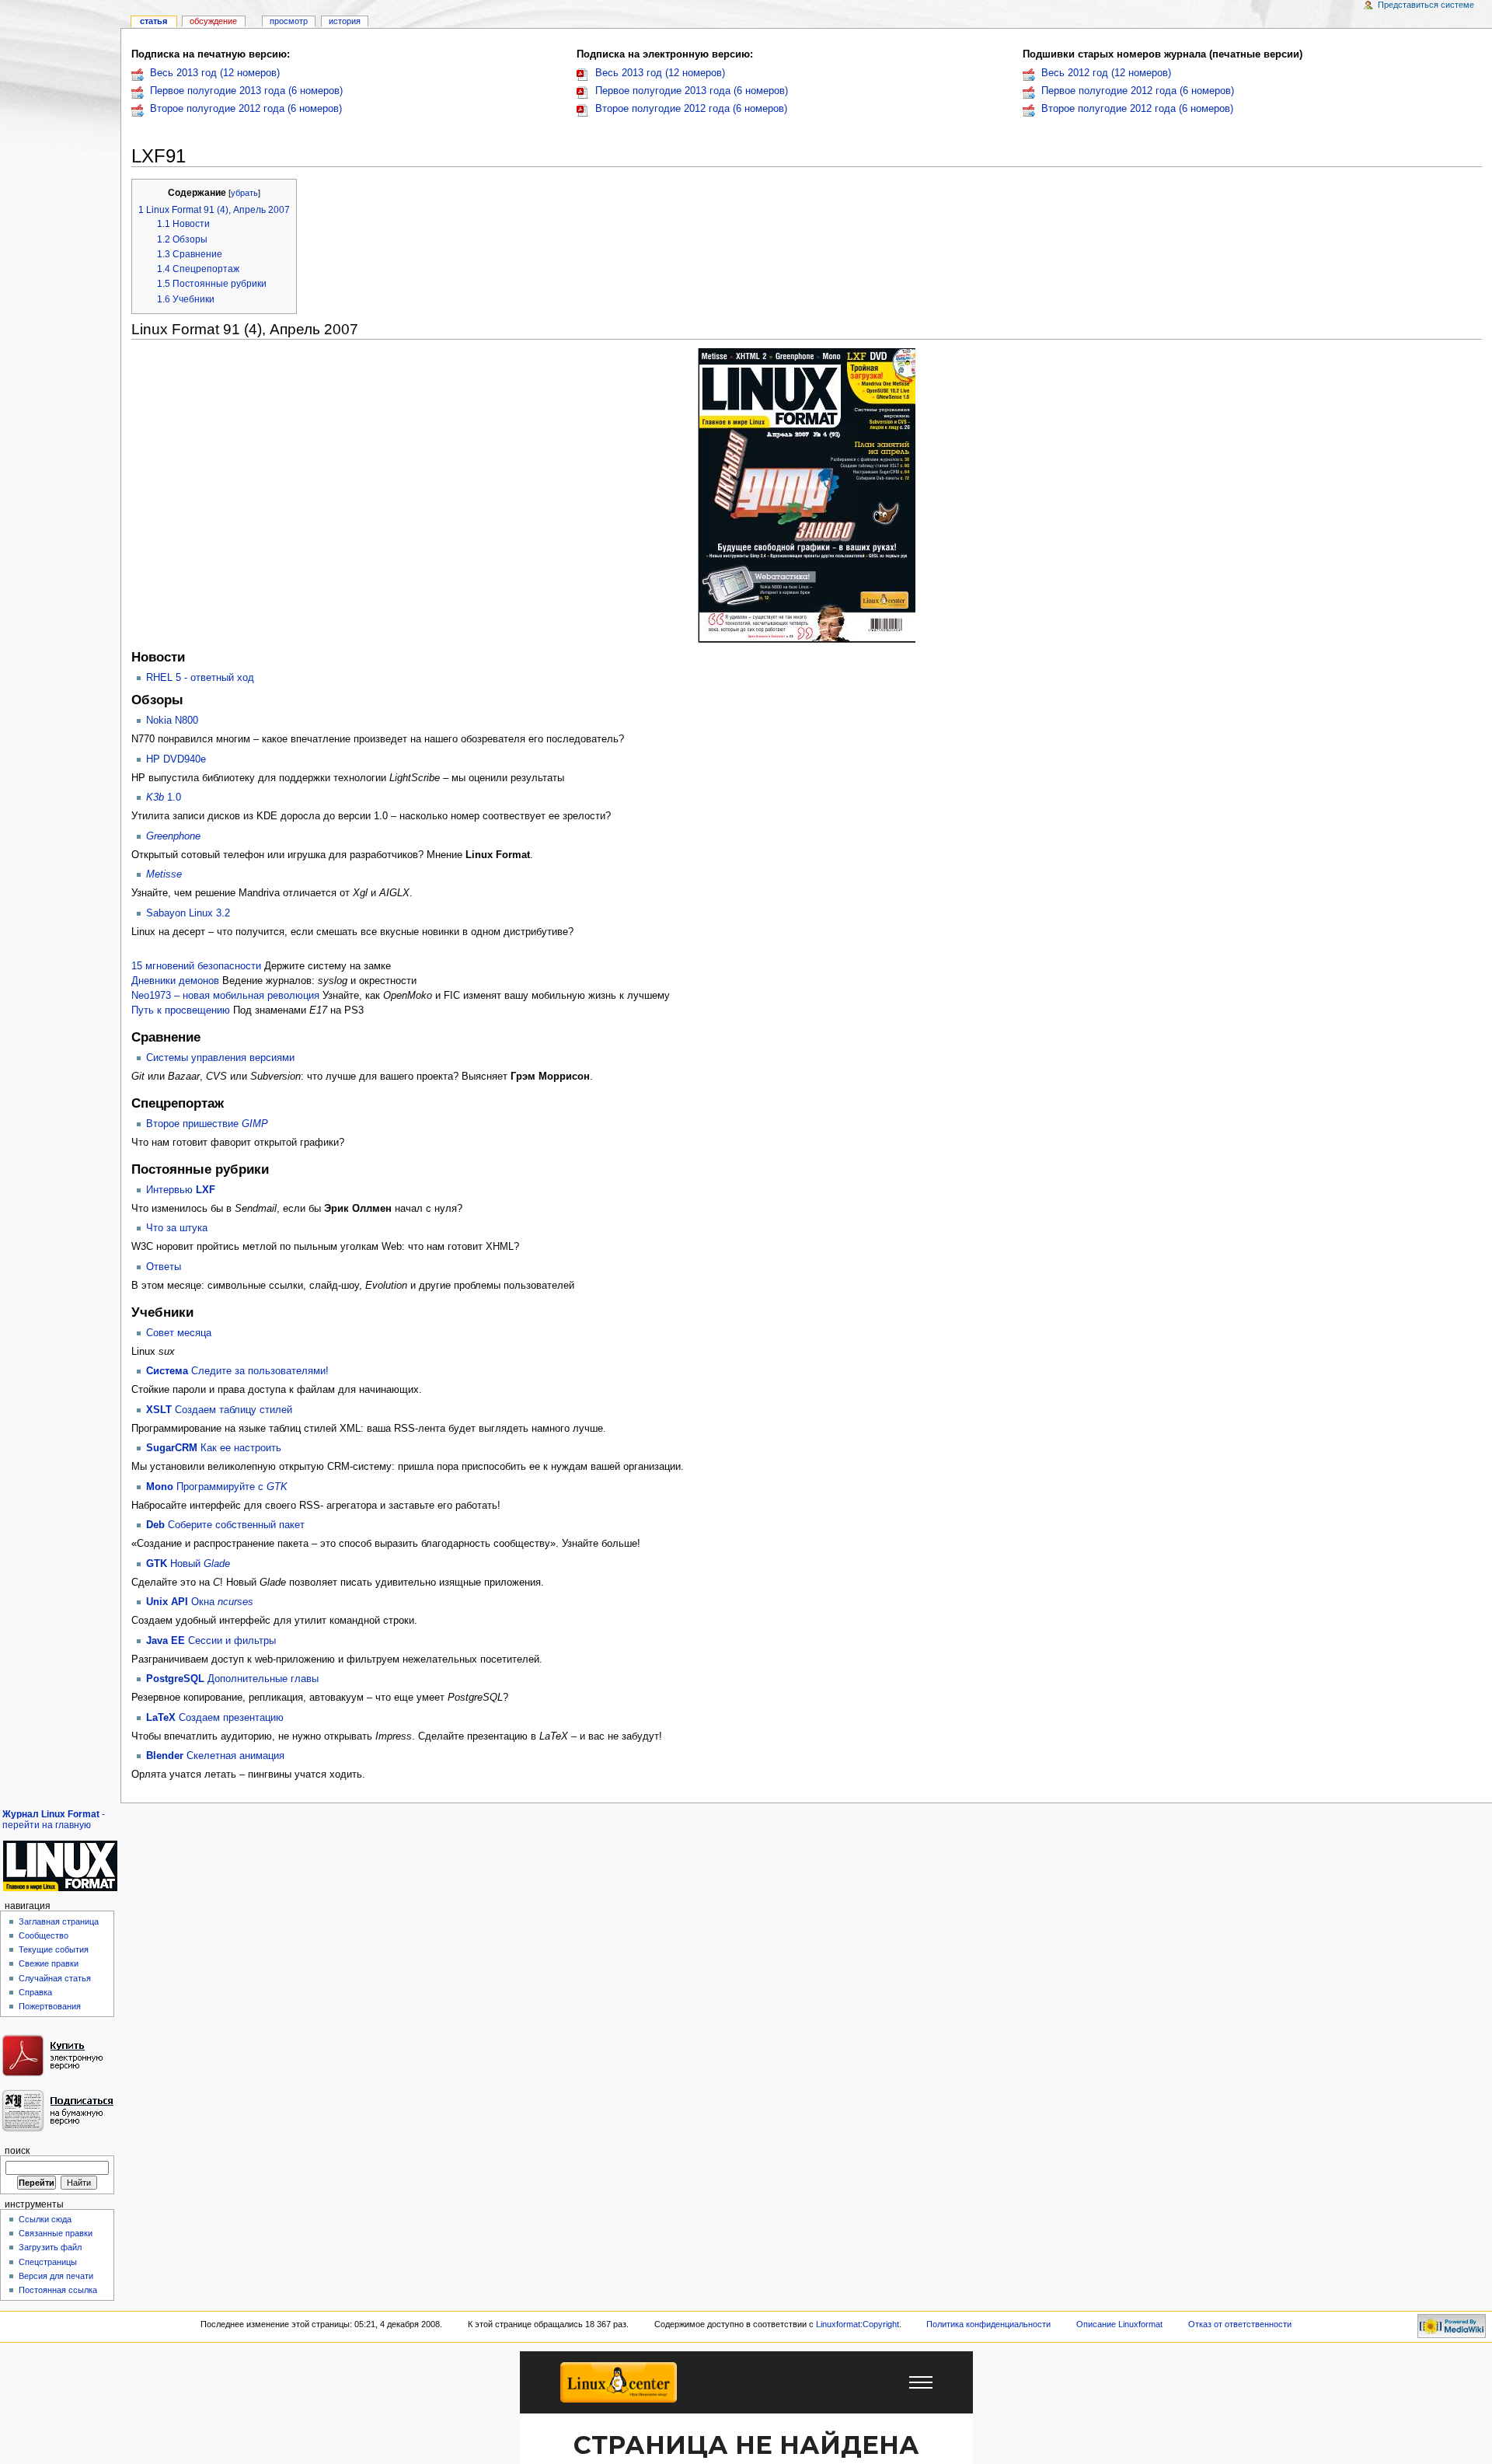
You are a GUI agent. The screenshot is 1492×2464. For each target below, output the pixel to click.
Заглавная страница (59, 1921)
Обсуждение (213, 21)
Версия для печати (56, 2276)
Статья (153, 21)
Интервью (181, 1190)
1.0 (164, 797)
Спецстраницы (48, 2262)
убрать (244, 193)
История (345, 21)
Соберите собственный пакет (225, 1525)
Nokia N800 (172, 721)
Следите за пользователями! (237, 1371)
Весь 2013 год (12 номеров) (215, 73)
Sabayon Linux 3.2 (188, 913)
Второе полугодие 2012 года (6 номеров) (246, 109)
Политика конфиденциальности (988, 2324)
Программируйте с (217, 1487)
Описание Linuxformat (1119, 2324)
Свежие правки (49, 1963)
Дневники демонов (175, 981)
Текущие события (54, 1949)
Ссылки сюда (45, 2219)
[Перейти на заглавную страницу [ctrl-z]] (60, 1866)
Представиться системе (1426, 5)
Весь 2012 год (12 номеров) (1106, 73)
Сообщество (44, 1935)
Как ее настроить (214, 1448)
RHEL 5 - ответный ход (200, 678)
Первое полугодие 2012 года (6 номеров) (1138, 91)
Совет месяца (179, 1333)
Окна (200, 1602)
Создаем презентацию (215, 1718)
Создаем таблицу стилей (219, 1410)
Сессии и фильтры (211, 1641)
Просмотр (289, 21)
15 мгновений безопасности (196, 966)
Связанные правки (56, 2233)
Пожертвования (50, 2006)
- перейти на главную (54, 1820)
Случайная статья (55, 1978)
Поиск (17, 2151)
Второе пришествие (207, 1124)
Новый (188, 1564)
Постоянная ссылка (58, 2290)
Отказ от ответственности (1240, 2324)
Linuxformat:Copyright (858, 2324)
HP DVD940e (176, 759)
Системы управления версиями (220, 1058)
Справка (35, 1992)
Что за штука (177, 1228)
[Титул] (807, 495)
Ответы (164, 1267)
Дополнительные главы (232, 1679)
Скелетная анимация (215, 1756)
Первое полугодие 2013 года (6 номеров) (246, 91)
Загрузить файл (50, 2247)
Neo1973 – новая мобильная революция (225, 996)
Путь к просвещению (181, 1010)
